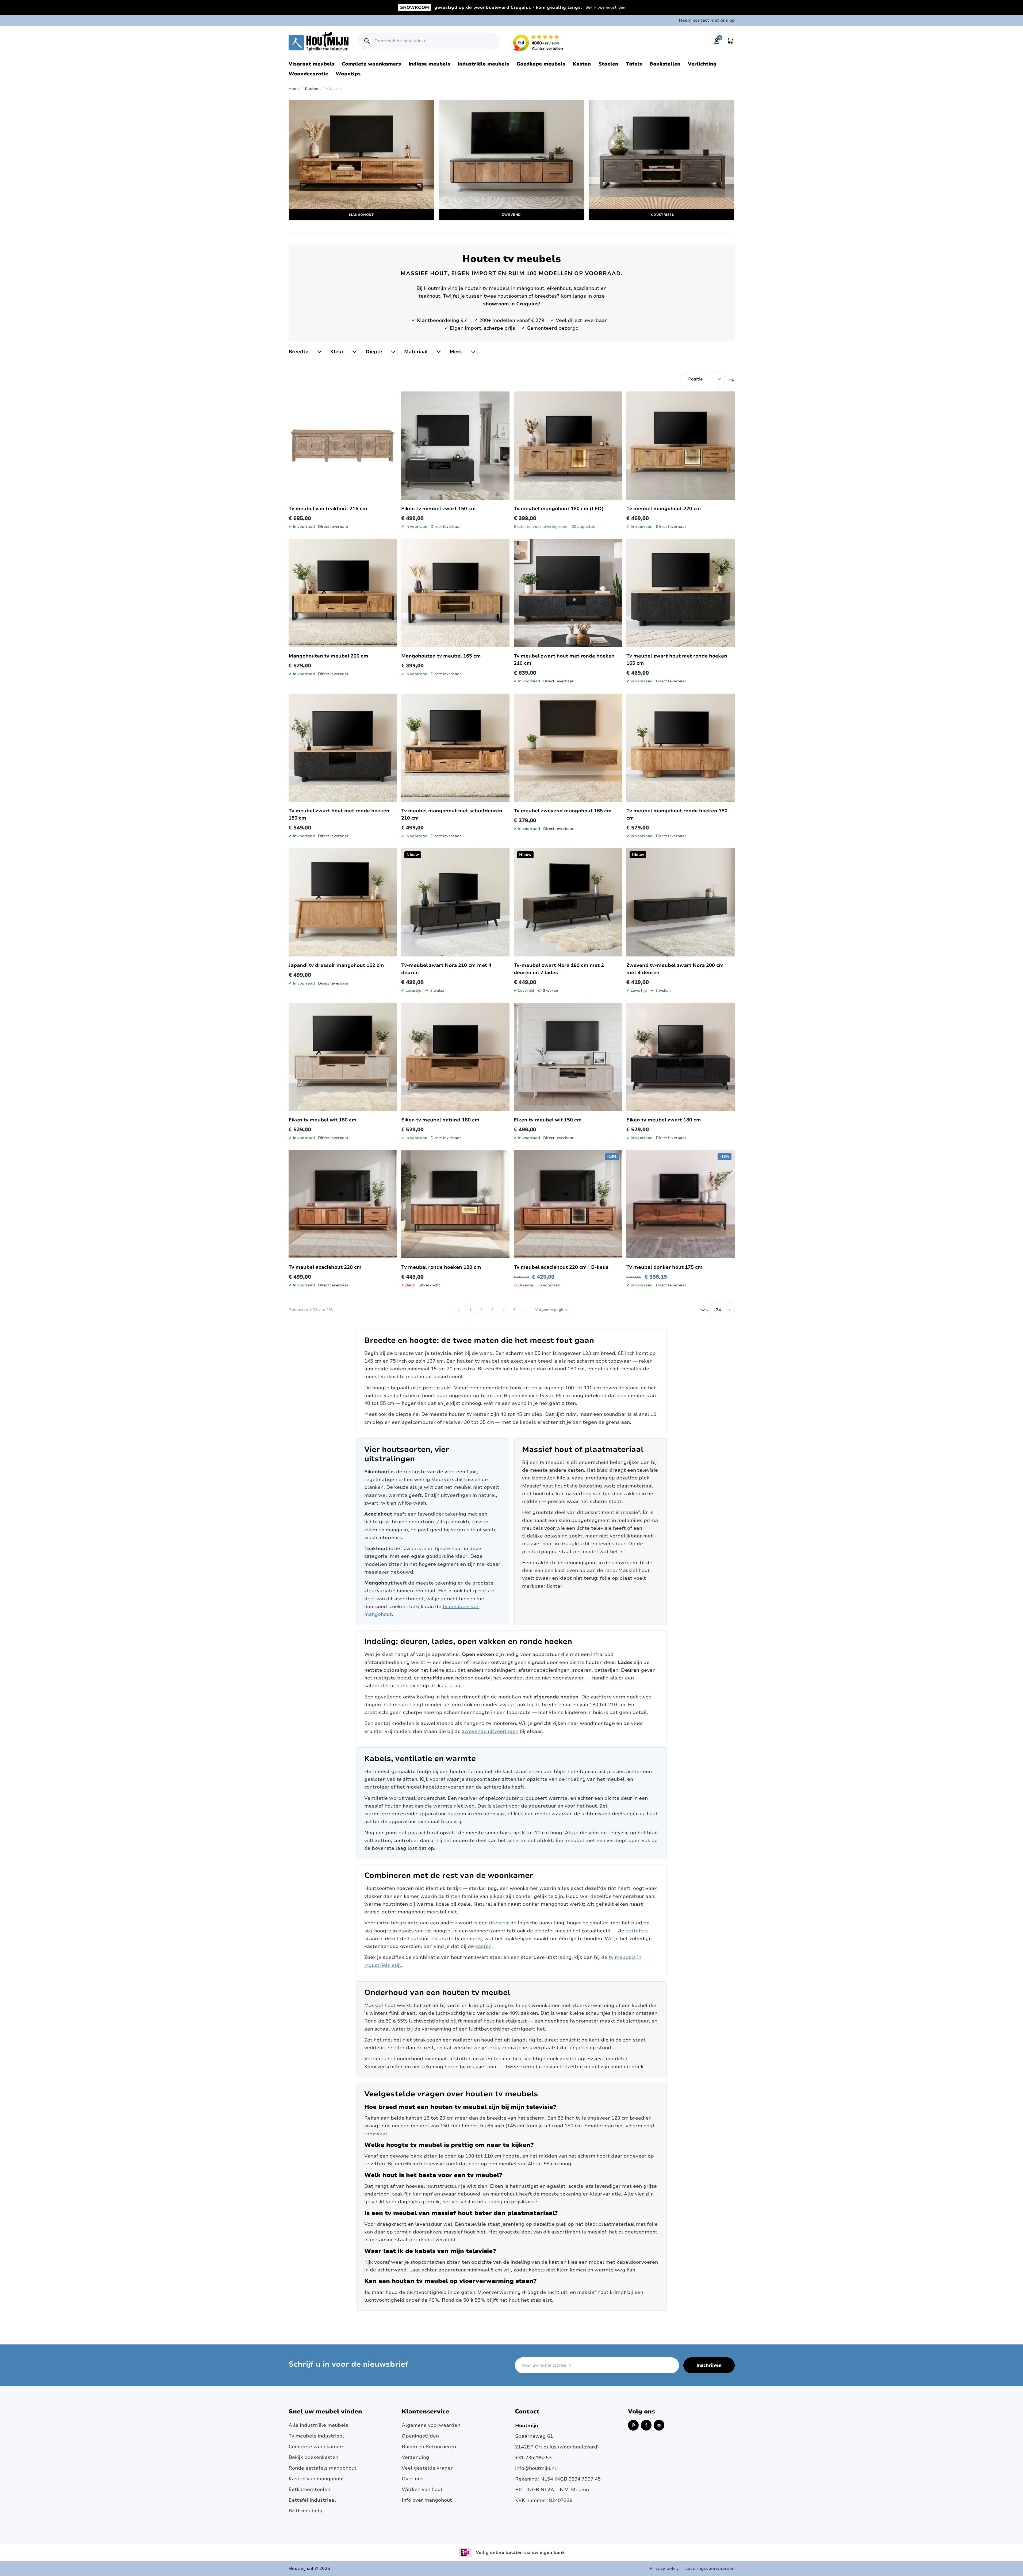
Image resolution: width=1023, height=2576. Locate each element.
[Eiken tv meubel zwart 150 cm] (455, 446)
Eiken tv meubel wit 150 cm (548, 1120)
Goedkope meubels (541, 64)
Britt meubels (305, 2511)
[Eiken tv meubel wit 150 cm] (568, 1057)
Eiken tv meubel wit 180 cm (323, 1120)
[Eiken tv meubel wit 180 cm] (343, 1057)
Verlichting (702, 64)
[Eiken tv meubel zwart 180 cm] (681, 1057)
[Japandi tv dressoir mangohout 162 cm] (343, 902)
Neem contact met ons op (707, 20)
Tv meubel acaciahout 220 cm (325, 1267)
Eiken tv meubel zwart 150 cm (438, 509)
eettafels (637, 1931)
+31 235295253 (533, 2458)
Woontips (348, 74)
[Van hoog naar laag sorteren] (731, 379)
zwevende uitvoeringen (490, 1731)
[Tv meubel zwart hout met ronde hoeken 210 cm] (568, 593)
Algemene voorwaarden (431, 2425)
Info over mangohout (427, 2500)
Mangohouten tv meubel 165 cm (441, 656)
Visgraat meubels (311, 64)
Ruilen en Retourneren (429, 2447)
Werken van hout (422, 2489)
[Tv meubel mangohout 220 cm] (681, 446)
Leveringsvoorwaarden (710, 2569)
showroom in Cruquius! (511, 304)
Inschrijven (709, 2365)
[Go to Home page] (319, 41)
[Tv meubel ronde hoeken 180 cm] (455, 1204)
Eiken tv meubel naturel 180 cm (440, 1120)
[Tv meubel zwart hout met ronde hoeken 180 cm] (343, 748)
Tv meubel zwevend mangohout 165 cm (563, 811)
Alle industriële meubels (318, 2425)
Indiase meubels (429, 64)
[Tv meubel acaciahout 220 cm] (343, 1204)
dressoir (499, 1923)
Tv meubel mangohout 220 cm (664, 509)
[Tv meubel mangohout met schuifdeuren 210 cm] (455, 748)
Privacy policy (664, 2569)
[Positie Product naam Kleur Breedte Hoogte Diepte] (703, 379)
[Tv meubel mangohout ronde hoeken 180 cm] (681, 748)
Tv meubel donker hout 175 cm (664, 1267)
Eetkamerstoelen (309, 2489)
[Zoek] (367, 41)
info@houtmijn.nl (536, 2468)
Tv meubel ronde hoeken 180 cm (441, 1267)
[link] (459, 1310)
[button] (306, 352)
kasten (483, 1946)
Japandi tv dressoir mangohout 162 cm (336, 965)
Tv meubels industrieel (316, 2436)
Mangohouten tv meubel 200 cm (328, 656)
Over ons (413, 2479)
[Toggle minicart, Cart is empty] (730, 41)
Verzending (415, 2457)
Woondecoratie (308, 74)
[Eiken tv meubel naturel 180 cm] (455, 1057)
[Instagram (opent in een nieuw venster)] (659, 2425)
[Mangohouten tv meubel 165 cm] (455, 593)
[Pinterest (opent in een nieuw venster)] (633, 2425)
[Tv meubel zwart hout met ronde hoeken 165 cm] (681, 593)
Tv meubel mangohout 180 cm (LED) (559, 509)
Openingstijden (420, 2436)
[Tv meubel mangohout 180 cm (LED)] (568, 446)
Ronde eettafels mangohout (323, 2468)
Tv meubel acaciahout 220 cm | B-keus (561, 1267)
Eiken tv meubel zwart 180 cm (664, 1120)
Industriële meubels (483, 64)
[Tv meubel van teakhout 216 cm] (343, 446)
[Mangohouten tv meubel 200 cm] (343, 593)
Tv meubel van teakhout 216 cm (328, 509)
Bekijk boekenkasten (313, 2457)
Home (294, 89)
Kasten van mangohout (316, 2479)
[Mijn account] (717, 41)
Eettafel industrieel (312, 2500)
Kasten (582, 64)
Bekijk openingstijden (605, 7)
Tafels (634, 64)
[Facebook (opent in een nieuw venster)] (646, 2425)
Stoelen (608, 64)
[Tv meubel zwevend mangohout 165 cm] (568, 748)
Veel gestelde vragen (428, 2468)
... (526, 1310)
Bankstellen (665, 64)
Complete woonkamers (371, 64)
